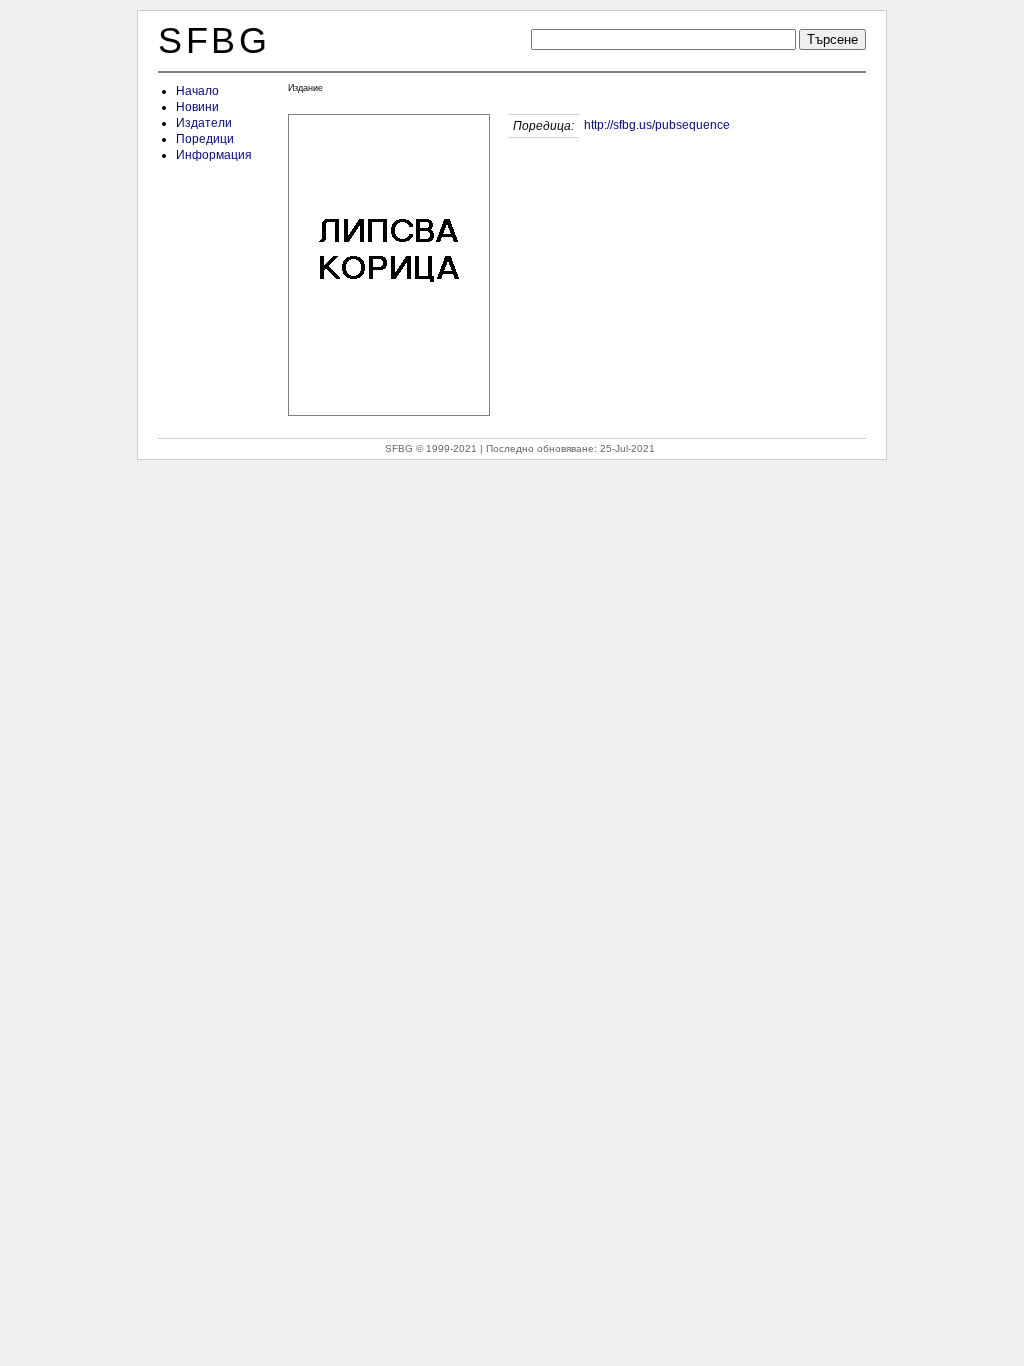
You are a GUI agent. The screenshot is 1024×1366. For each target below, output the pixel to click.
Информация (214, 155)
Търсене (832, 39)
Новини (197, 107)
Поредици (205, 139)
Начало (197, 91)
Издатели (204, 123)
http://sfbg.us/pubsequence (657, 125)
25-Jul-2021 (627, 448)
